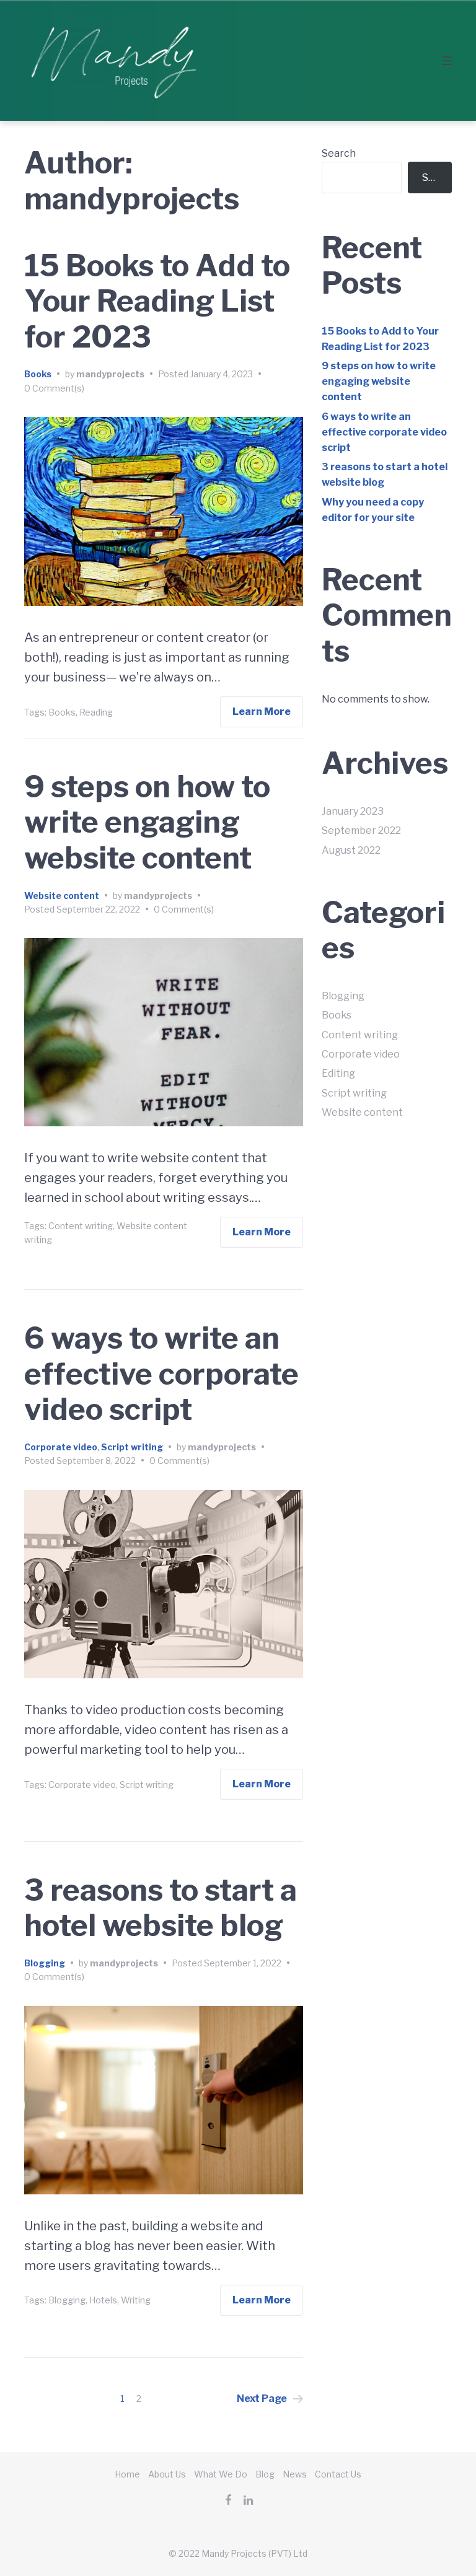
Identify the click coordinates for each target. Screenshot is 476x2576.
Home (127, 2474)
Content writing (81, 1226)
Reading (96, 712)
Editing (338, 1073)
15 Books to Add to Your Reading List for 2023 (157, 301)
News (295, 2474)
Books (38, 374)
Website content (62, 896)
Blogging (45, 1963)
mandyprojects (110, 374)
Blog (265, 2474)
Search (339, 153)
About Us (167, 2474)
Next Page (262, 2399)
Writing (136, 2300)
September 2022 (361, 830)
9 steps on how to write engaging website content (147, 822)
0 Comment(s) (54, 388)
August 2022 (351, 850)
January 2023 (353, 811)
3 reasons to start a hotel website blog (161, 1908)
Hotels (103, 2300)
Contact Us (338, 2474)
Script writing (132, 1447)
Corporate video (61, 1447)
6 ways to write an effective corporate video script (161, 1374)
